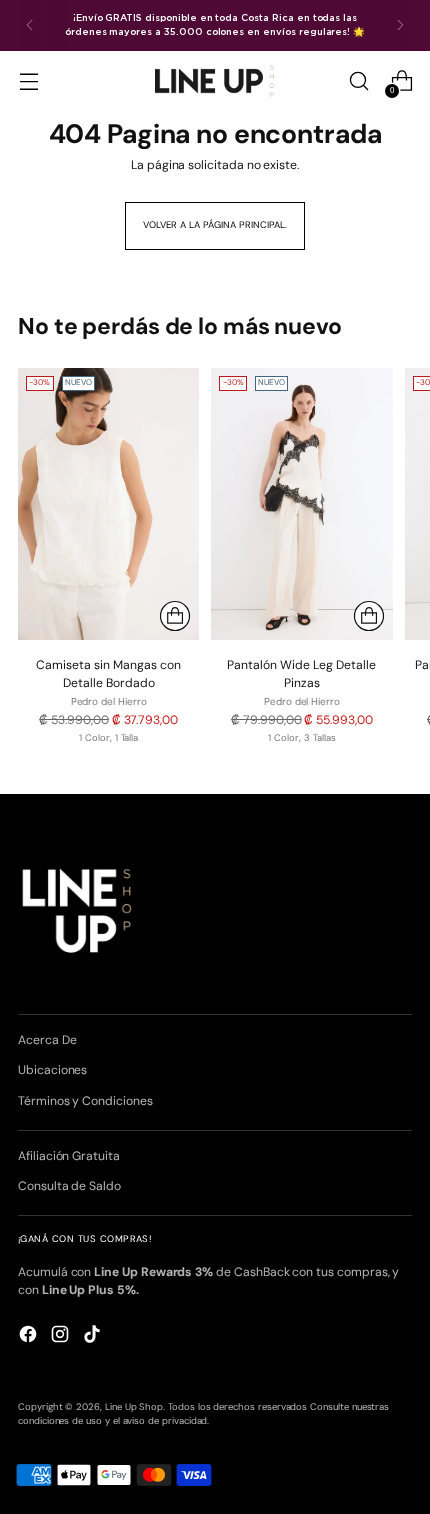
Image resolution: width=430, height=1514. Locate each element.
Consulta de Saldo (69, 1186)
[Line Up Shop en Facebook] (30, 1336)
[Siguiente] (400, 25)
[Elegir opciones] (175, 616)
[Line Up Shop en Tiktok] (94, 1336)
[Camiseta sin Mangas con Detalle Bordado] (108, 504)
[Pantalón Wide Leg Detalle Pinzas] (301, 504)
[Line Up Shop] (215, 80)
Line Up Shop (134, 1407)
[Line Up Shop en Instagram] (62, 1336)
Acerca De (47, 1040)
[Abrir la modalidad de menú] (28, 81)
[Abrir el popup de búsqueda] (358, 81)
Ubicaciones (52, 1070)
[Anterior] (30, 25)
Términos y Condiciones (85, 1101)
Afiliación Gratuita (69, 1156)
